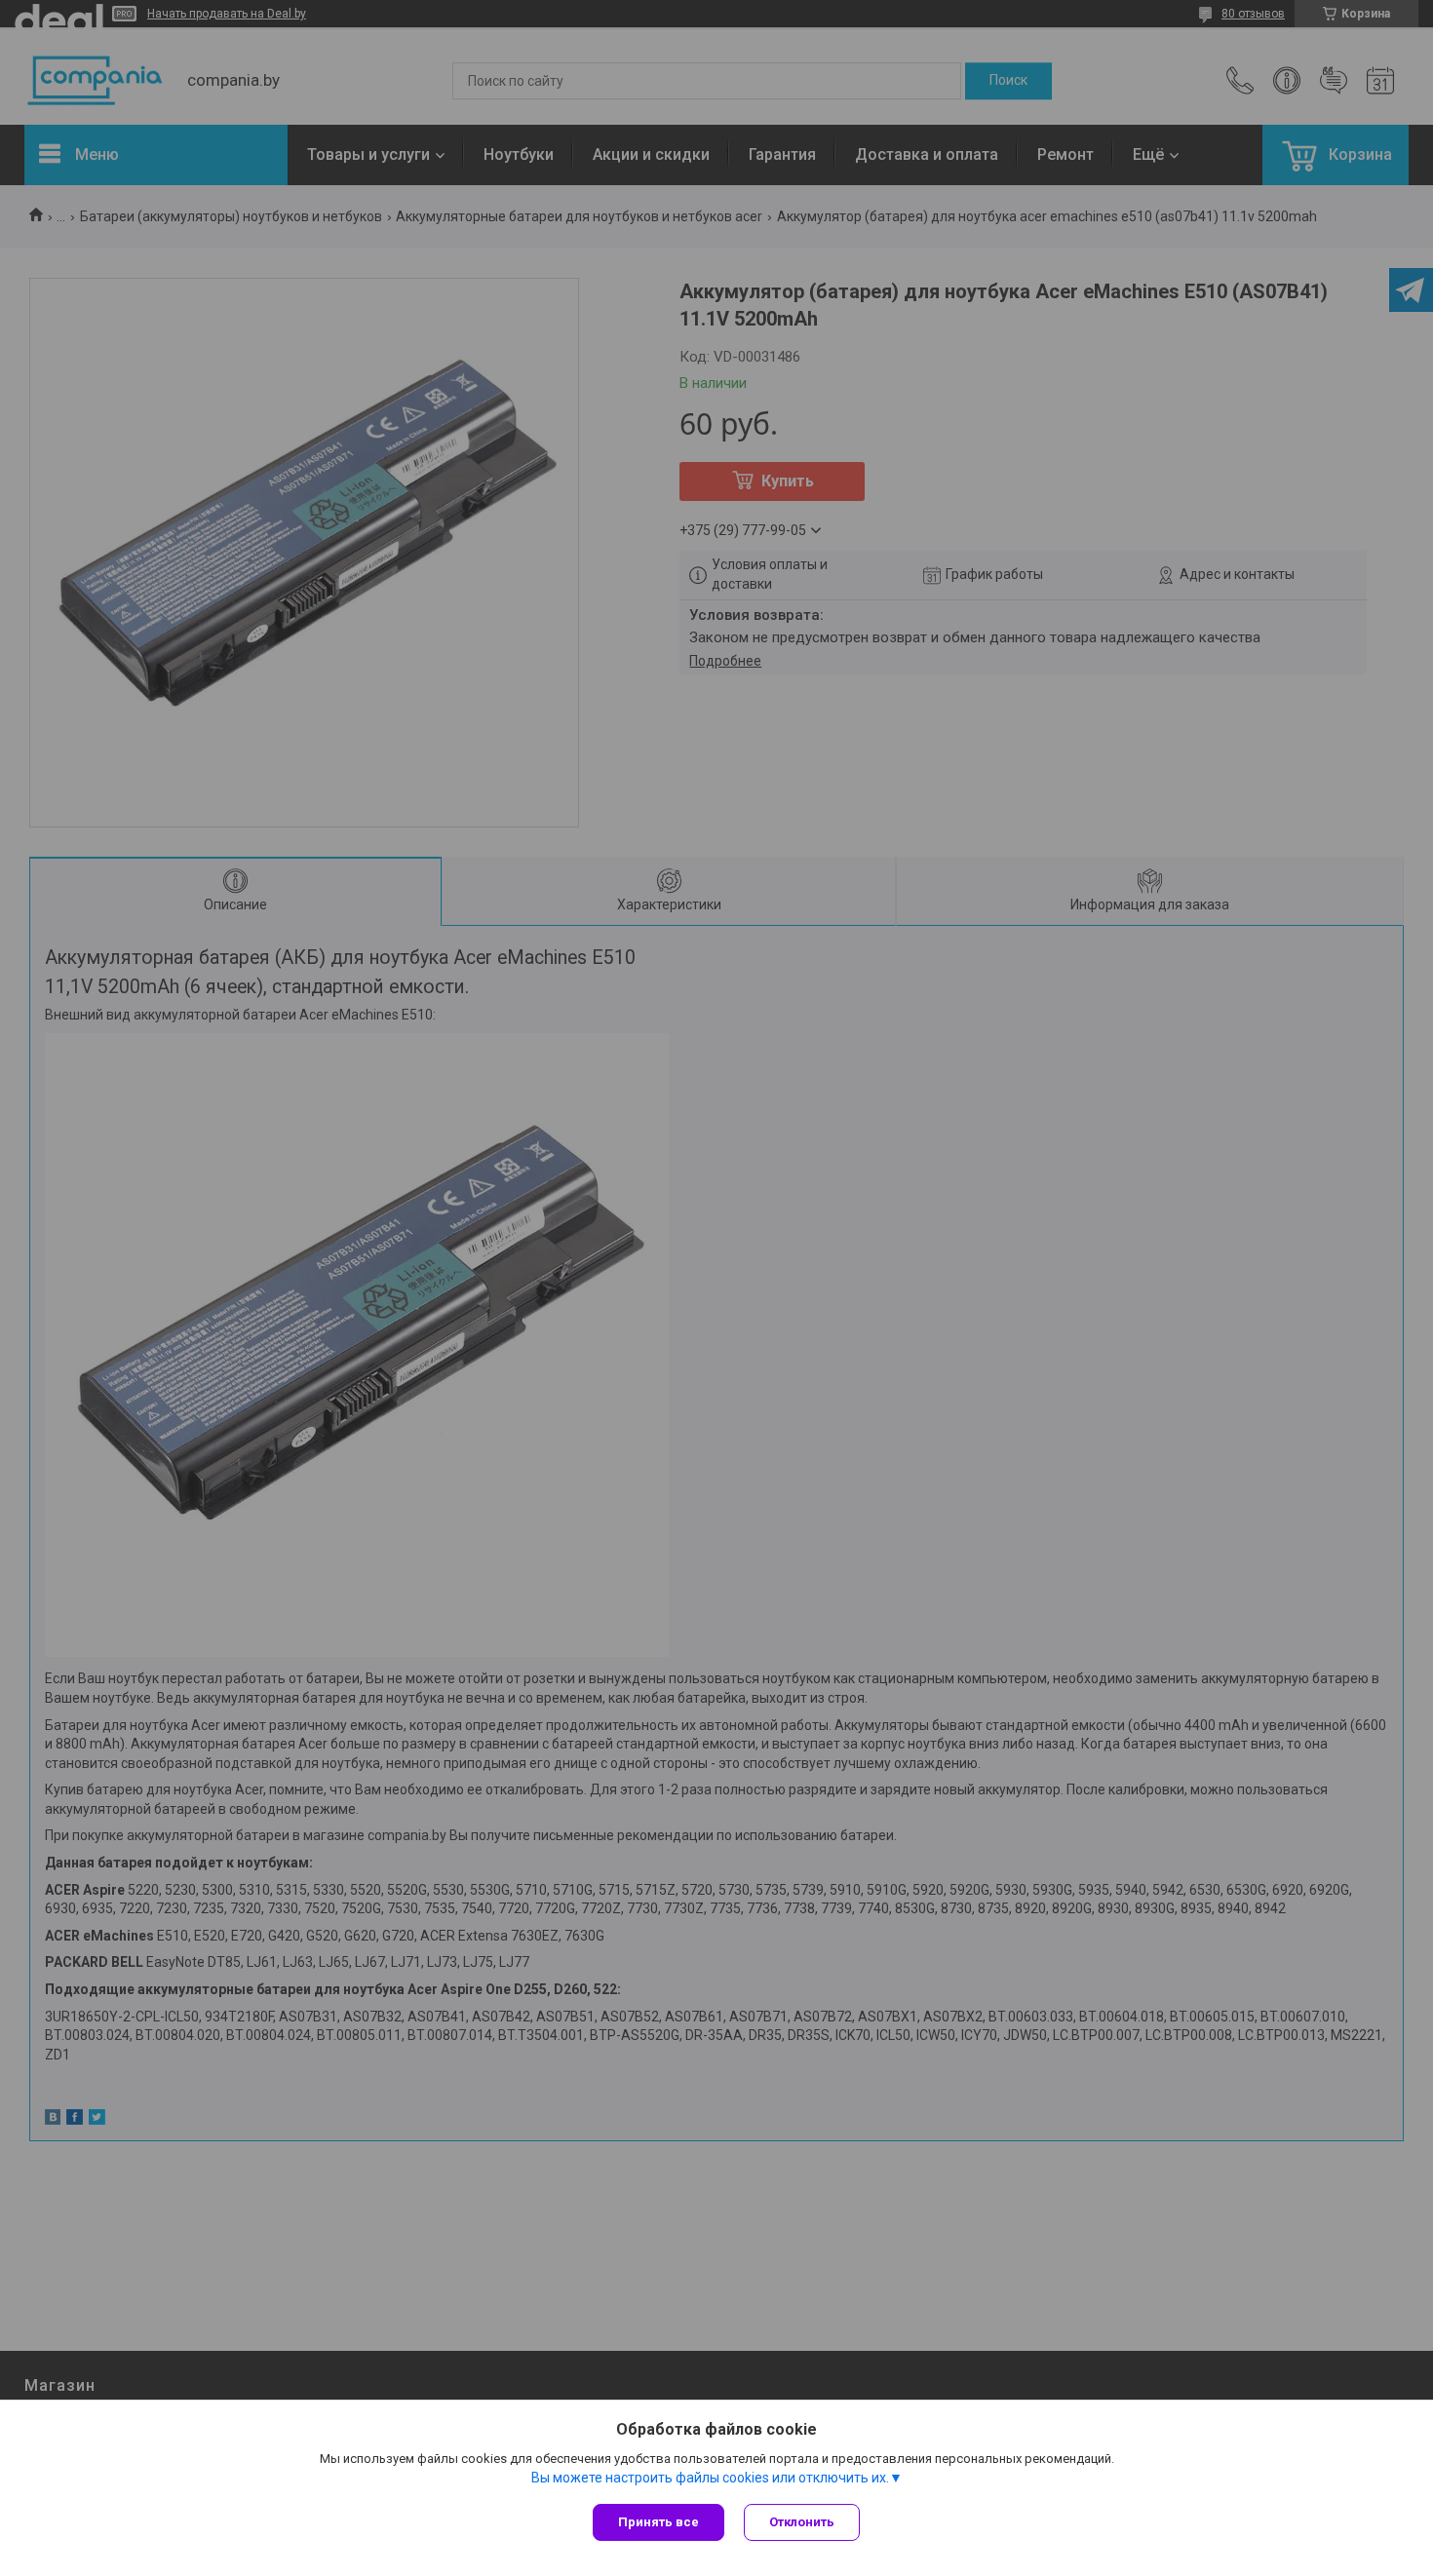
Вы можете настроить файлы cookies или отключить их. (710, 2478)
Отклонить (802, 2522)
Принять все (658, 2522)
